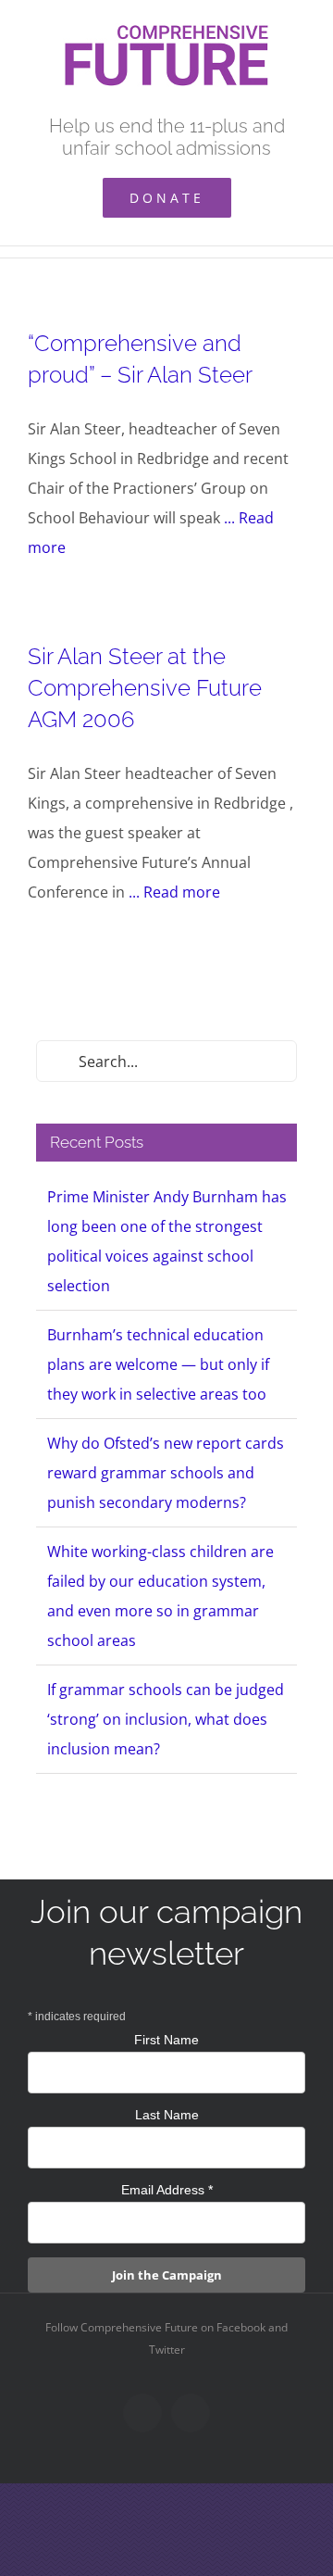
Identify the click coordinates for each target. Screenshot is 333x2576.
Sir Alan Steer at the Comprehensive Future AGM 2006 (145, 688)
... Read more (174, 892)
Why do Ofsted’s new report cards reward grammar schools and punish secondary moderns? (166, 1473)
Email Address (167, 2190)
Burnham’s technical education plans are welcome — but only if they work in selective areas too (158, 1364)
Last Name (167, 2115)
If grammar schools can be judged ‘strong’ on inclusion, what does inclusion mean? (166, 1719)
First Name (166, 2040)
